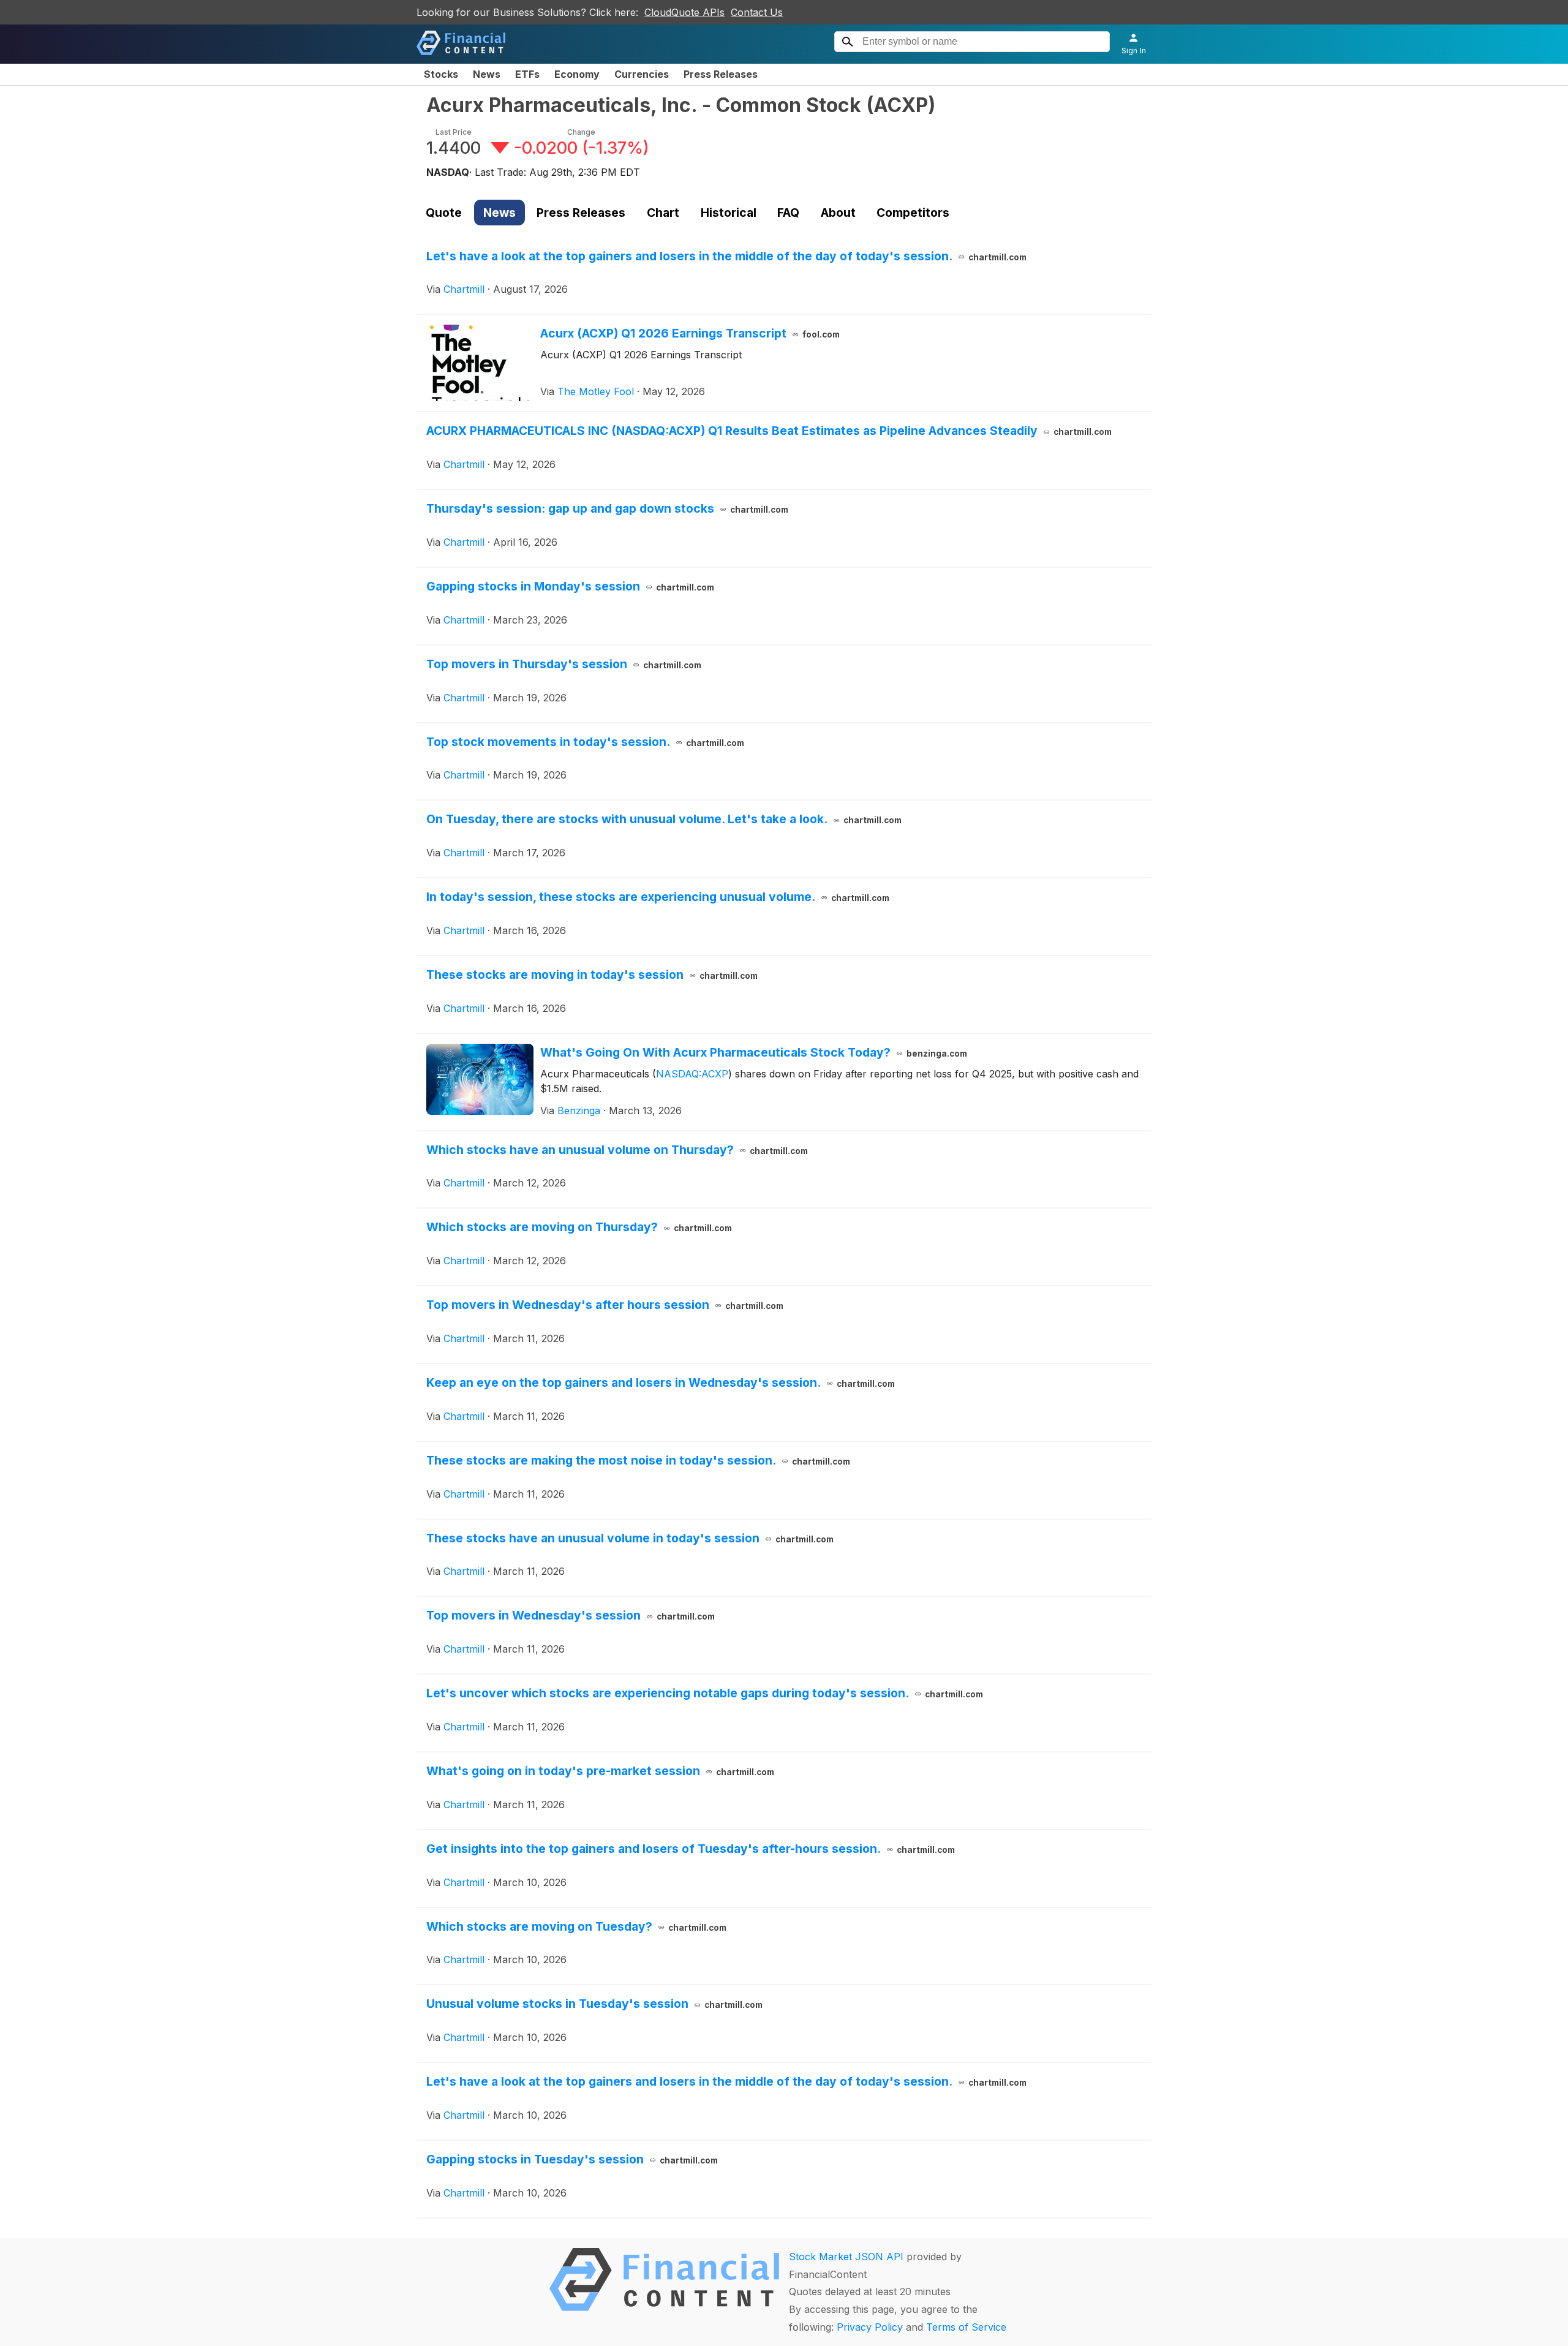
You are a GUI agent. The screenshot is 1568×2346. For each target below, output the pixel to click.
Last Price (454, 132)
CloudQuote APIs (684, 12)
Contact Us (757, 12)
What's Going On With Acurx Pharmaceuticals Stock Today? (754, 1052)
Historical (729, 213)
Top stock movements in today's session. (585, 742)
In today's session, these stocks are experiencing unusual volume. (658, 897)
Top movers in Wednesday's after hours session (605, 1305)
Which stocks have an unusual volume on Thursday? (617, 1150)
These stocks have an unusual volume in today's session (630, 1538)
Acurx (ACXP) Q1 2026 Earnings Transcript (690, 333)
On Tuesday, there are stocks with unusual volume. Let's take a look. (664, 819)
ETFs (527, 74)
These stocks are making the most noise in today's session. (638, 1460)
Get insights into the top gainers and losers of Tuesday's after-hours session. (691, 1849)
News (487, 74)
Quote (444, 213)
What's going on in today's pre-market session (600, 1771)
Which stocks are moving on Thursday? (579, 1227)
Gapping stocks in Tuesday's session (572, 2159)
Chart (663, 213)
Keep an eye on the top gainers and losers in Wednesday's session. (661, 1382)
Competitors (913, 213)
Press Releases (721, 74)
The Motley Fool (596, 391)
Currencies (642, 74)
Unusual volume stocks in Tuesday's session (594, 2004)
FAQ (788, 213)
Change (581, 132)
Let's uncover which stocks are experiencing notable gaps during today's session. (705, 1693)
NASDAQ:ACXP (692, 1074)
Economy (577, 74)
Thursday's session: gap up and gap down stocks (607, 508)
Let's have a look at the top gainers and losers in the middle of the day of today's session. (726, 256)
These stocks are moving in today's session (592, 975)
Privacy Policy (870, 2327)
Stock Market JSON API (846, 2257)
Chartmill (464, 289)
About (838, 213)
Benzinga (579, 1111)
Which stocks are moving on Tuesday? (576, 1926)
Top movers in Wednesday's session (571, 1615)
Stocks (441, 74)
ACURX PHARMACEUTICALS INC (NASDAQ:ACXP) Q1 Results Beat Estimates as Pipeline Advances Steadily (769, 431)
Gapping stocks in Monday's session (570, 586)
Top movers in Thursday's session (564, 664)
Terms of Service (966, 2327)
